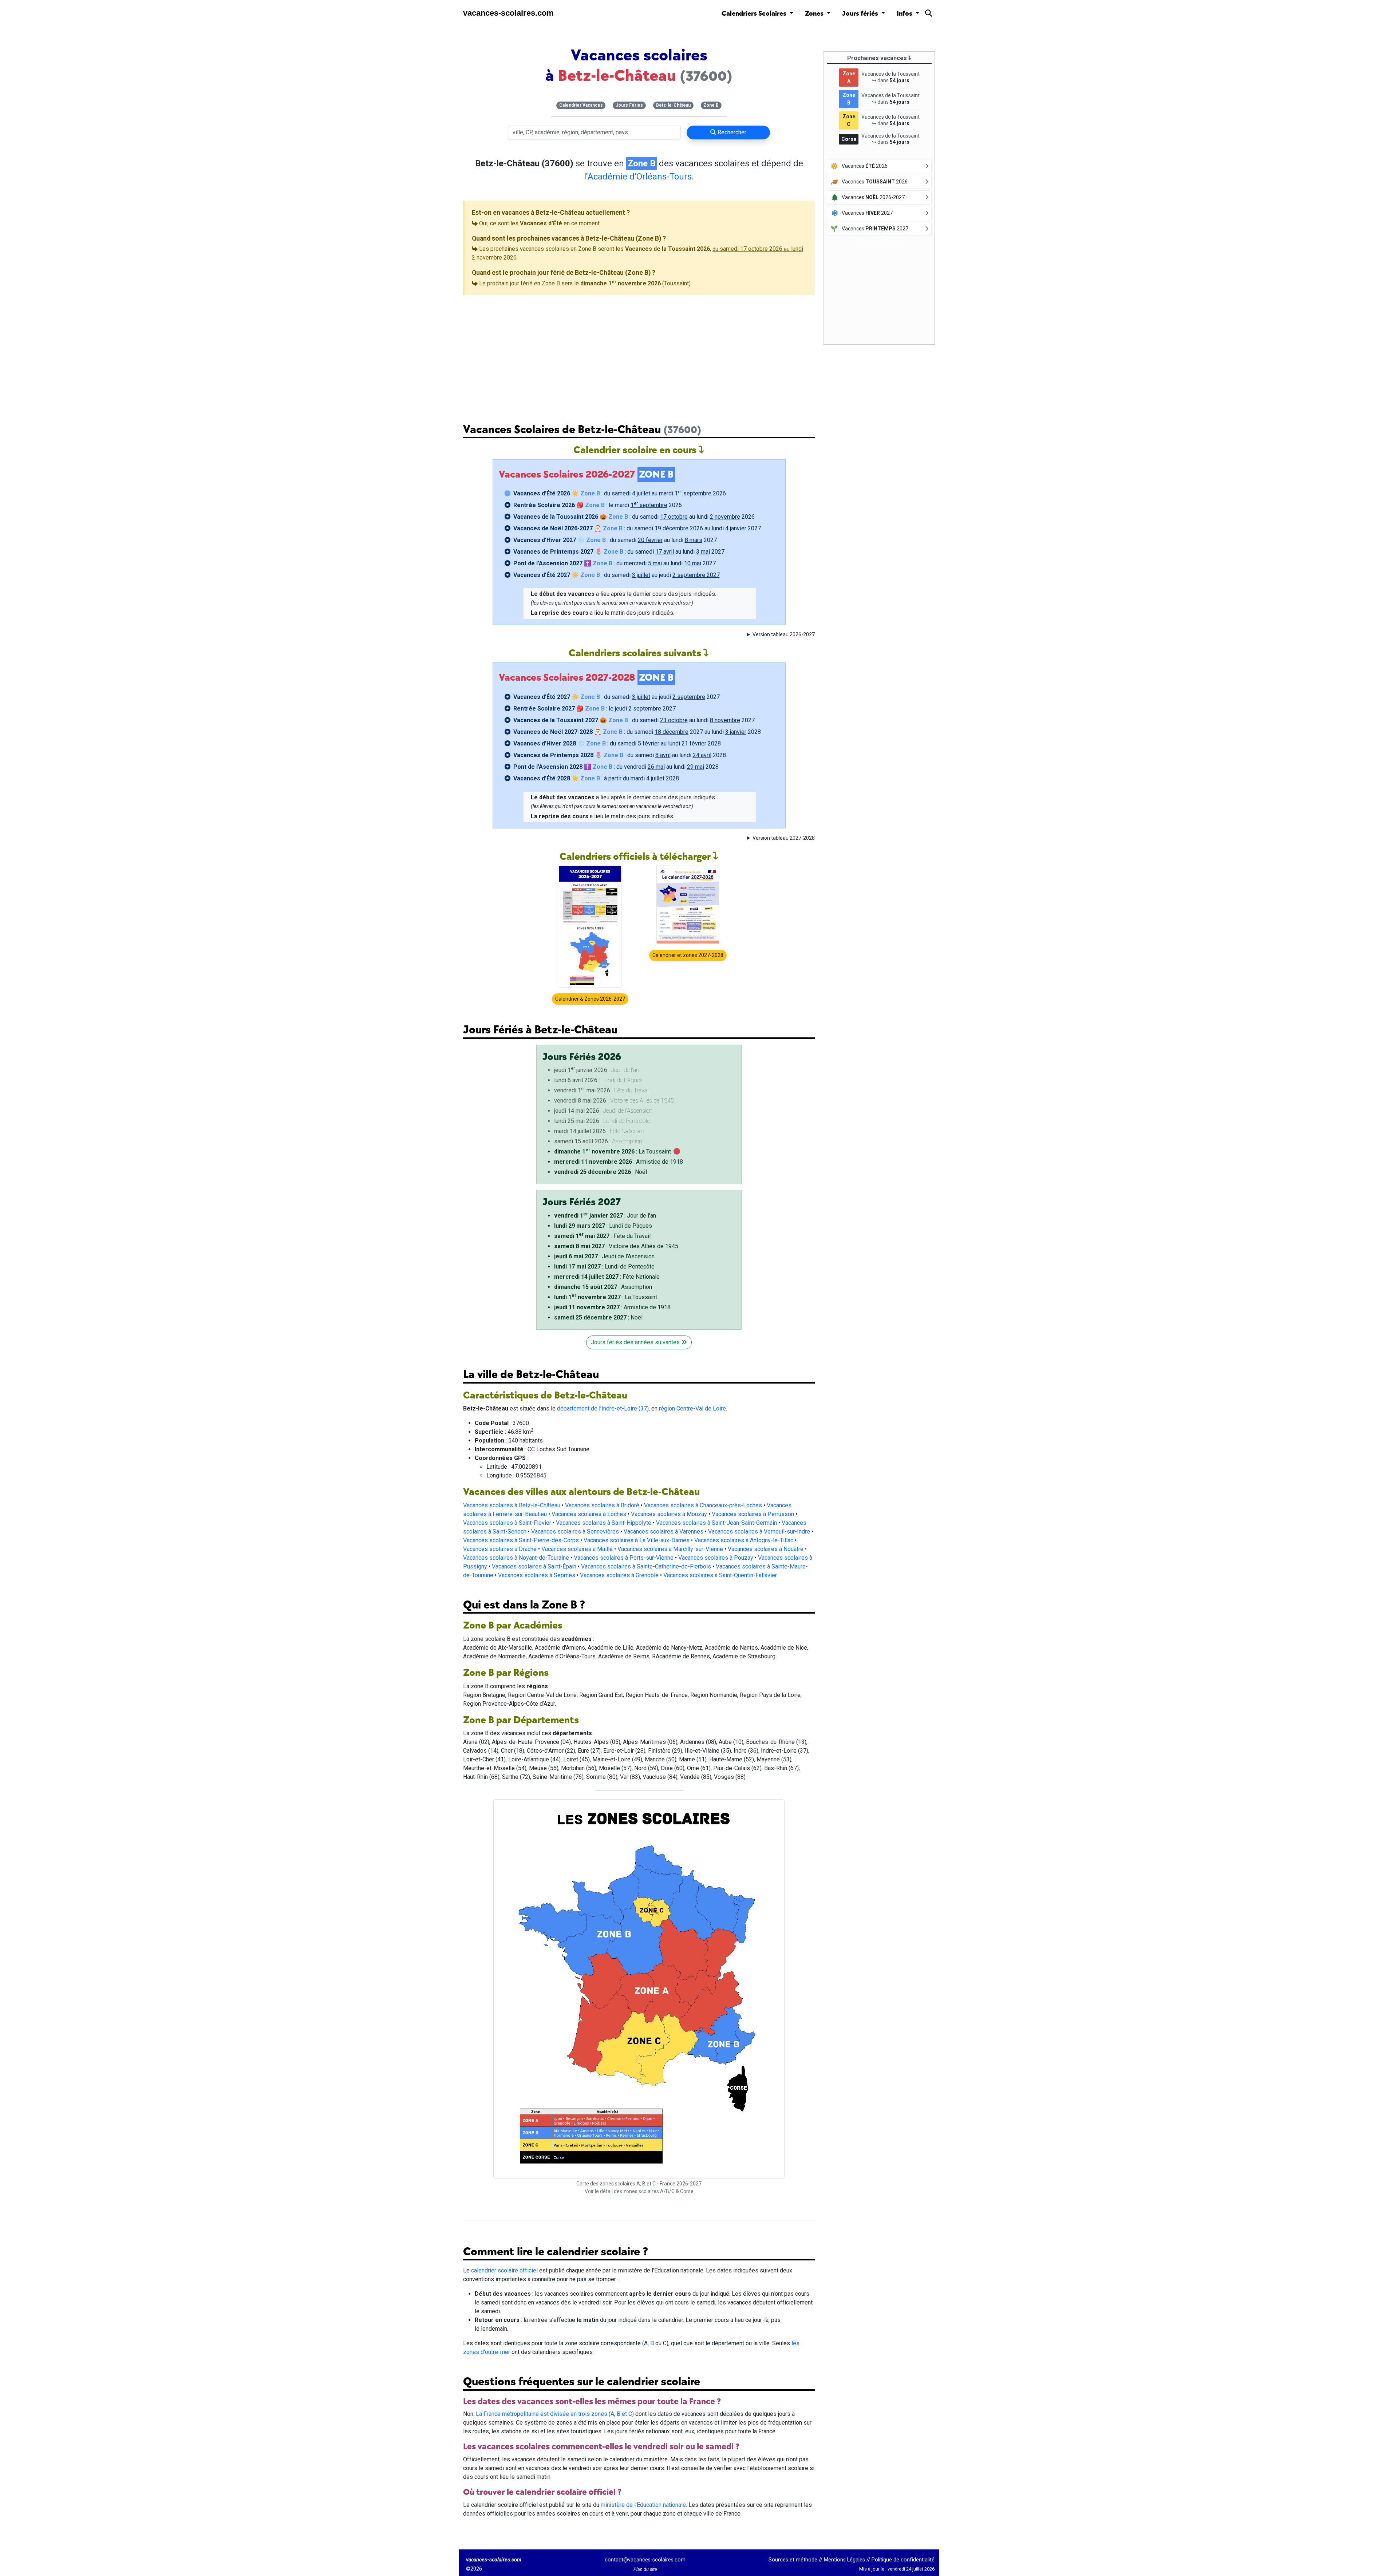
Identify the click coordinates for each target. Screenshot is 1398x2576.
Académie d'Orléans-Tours (640, 177)
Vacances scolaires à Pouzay (716, 1558)
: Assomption (603, 1287)
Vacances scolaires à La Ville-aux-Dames (637, 1540)
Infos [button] (905, 14)
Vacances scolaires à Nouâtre (766, 1549)
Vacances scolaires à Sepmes (537, 1575)
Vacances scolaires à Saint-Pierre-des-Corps (521, 1540)
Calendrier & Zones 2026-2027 (590, 999)
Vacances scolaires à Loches (589, 1514)
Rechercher (731, 132)
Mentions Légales (844, 2560)
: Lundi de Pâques (603, 1226)
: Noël (601, 1172)
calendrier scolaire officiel (504, 2270)
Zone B (711, 105)
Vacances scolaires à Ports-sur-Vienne (624, 1558)
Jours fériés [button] (861, 14)
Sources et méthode (793, 2560)
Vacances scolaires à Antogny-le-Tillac (744, 1540)
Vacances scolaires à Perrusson (753, 1514)
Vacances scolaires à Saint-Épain (534, 1566)
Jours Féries (629, 105)
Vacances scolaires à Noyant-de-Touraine (516, 1558)
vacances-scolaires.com (508, 13)
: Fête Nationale (607, 1277)
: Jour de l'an (605, 1216)
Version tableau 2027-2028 (784, 838)
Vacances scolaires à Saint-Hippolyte (604, 1523)
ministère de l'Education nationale (643, 2505)
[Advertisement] (639, 353)
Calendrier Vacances (581, 105)
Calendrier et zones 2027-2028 (688, 955)
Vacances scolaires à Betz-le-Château (512, 1505)
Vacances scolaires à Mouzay (669, 1514)
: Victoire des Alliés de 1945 (616, 1246)
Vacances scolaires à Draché (500, 1549)
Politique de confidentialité (903, 2560)
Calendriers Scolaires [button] (755, 14)
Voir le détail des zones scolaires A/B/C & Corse (639, 2191)
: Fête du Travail (602, 1236)
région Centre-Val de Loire (692, 1408)
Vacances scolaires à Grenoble (619, 1575)
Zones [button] (815, 14)
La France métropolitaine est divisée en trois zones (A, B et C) (555, 2414)
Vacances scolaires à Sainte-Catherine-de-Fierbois (646, 1566)
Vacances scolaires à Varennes (664, 1532)
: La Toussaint (613, 1152)
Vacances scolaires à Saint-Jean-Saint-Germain (716, 1523)
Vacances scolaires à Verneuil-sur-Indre (759, 1532)
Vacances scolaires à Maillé (577, 1549)
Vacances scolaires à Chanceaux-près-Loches (703, 1505)
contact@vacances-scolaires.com (645, 2560)
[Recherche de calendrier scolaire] (929, 15)
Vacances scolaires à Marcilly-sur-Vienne (670, 1549)
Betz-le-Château (673, 105)
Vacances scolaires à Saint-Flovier (507, 1523)
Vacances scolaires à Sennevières (575, 1532)
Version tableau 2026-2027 (784, 634)
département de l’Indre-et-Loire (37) (603, 1408)
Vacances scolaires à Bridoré (602, 1505)
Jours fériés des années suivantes (636, 1342)
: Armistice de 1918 (619, 1162)
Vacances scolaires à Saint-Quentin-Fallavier (720, 1575)
